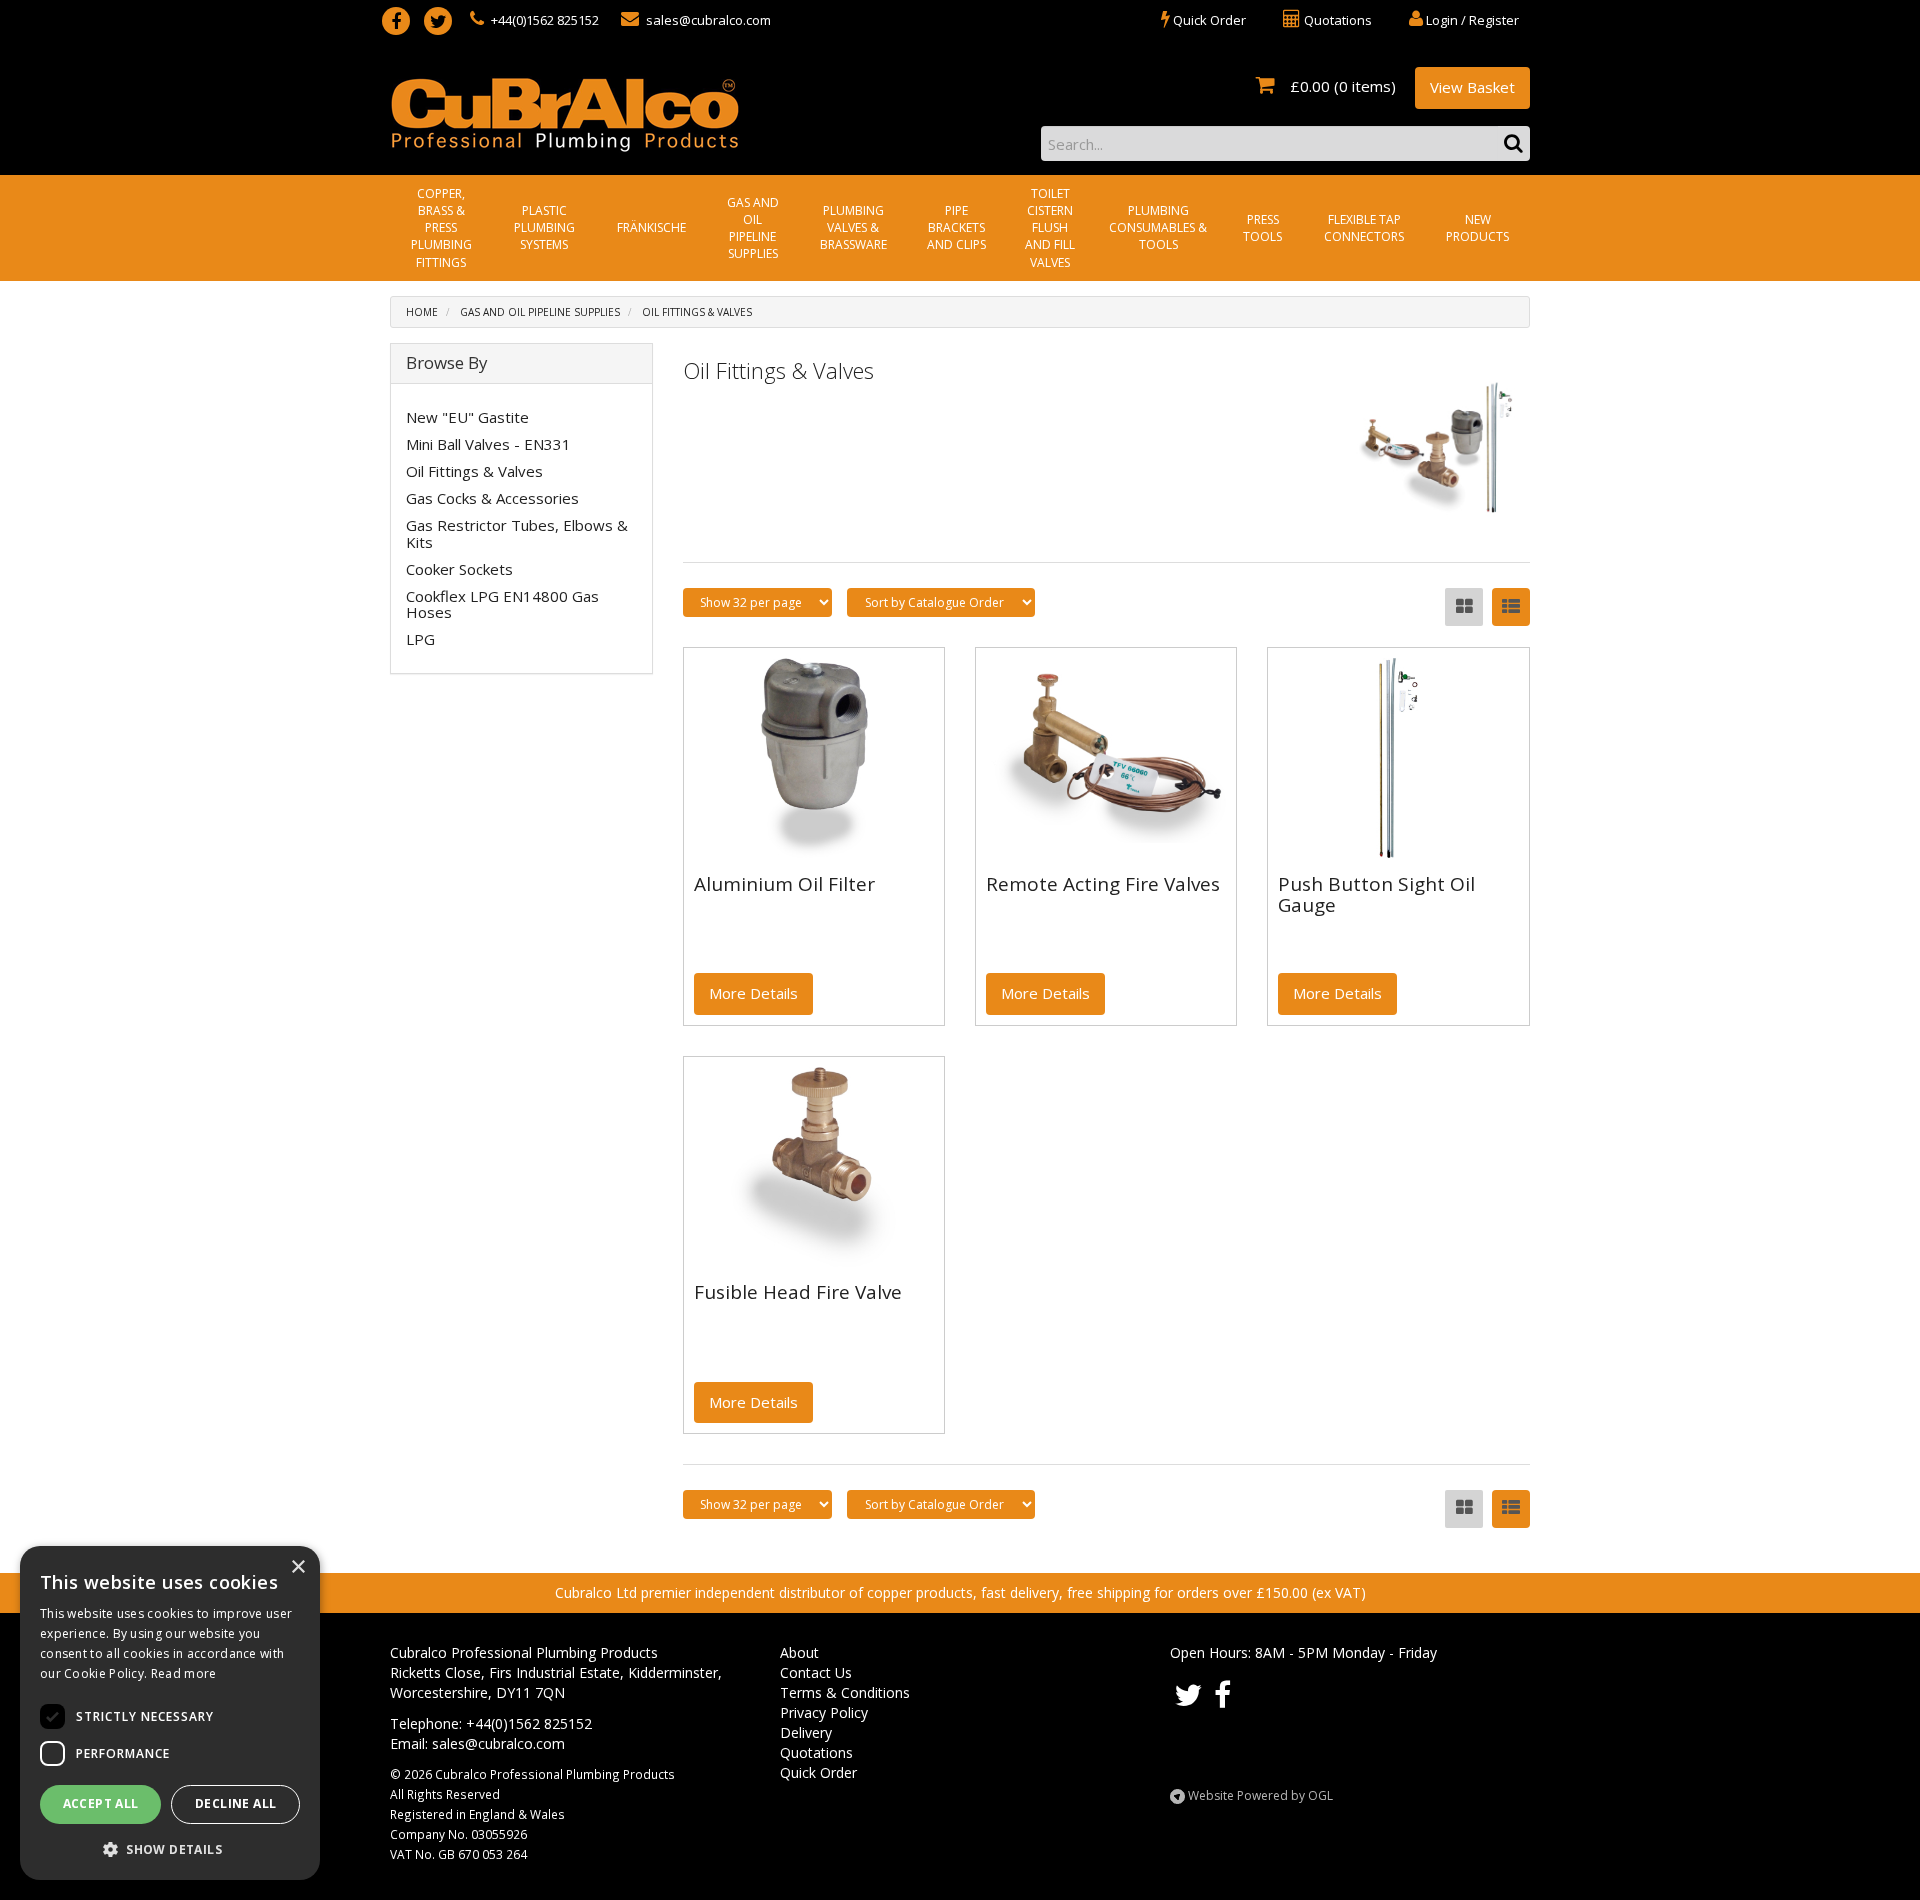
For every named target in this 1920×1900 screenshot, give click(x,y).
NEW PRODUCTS (1477, 228)
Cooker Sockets (459, 569)
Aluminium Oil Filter (784, 884)
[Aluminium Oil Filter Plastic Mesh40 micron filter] (814, 758)
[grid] (1464, 607)
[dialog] (170, 1713)
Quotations (816, 1752)
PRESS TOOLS (1262, 228)
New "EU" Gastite (467, 417)
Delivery (806, 1732)
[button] (170, 1848)
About (799, 1652)
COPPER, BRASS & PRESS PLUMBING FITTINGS (441, 228)
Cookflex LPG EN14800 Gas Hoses (502, 604)
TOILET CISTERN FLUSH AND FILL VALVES (1050, 228)
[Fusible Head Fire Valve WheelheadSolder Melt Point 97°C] (814, 1167)
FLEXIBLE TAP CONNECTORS (1364, 228)
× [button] (297, 1567)
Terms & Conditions (845, 1692)
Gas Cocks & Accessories (492, 498)
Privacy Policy (824, 1712)
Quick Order (818, 1772)
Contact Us (816, 1672)
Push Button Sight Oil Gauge (1376, 894)
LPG (420, 639)
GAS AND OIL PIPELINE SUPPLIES (753, 228)
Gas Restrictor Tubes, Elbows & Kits (517, 533)
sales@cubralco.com (707, 20)
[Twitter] (438, 21)
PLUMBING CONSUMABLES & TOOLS (1158, 227)
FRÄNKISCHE (651, 227)
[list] (1511, 607)
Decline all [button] (235, 1803)
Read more (184, 1673)
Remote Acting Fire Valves (1103, 884)
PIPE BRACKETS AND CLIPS (956, 227)
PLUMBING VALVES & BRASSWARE (853, 227)
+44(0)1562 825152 (543, 20)
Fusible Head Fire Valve (798, 1292)
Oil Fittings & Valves (697, 312)
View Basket (1472, 87)
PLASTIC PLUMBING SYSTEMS (544, 227)
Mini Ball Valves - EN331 (488, 444)
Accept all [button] (101, 1803)
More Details (753, 993)
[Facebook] (396, 21)
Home (422, 312)
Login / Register (1471, 20)
